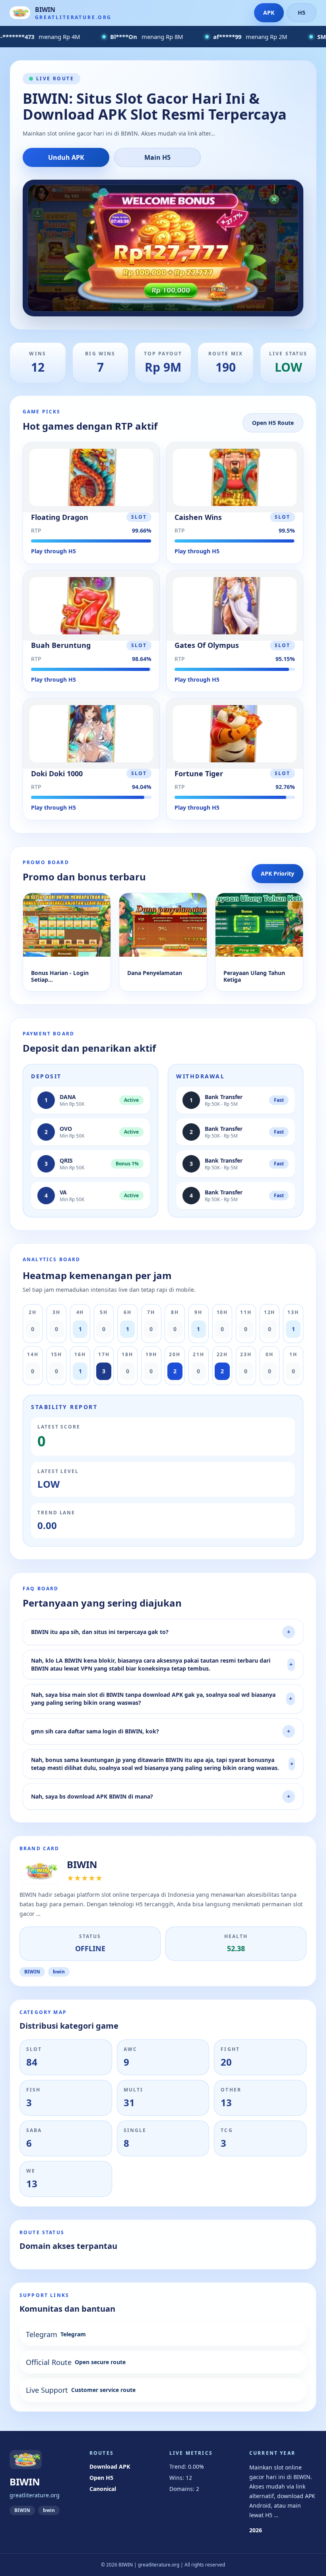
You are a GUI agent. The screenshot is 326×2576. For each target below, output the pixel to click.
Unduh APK (66, 157)
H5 (302, 13)
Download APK (110, 2466)
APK (269, 13)
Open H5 (101, 2478)
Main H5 (157, 157)
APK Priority (277, 873)
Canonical (103, 2489)
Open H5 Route (273, 423)
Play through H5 (53, 551)
